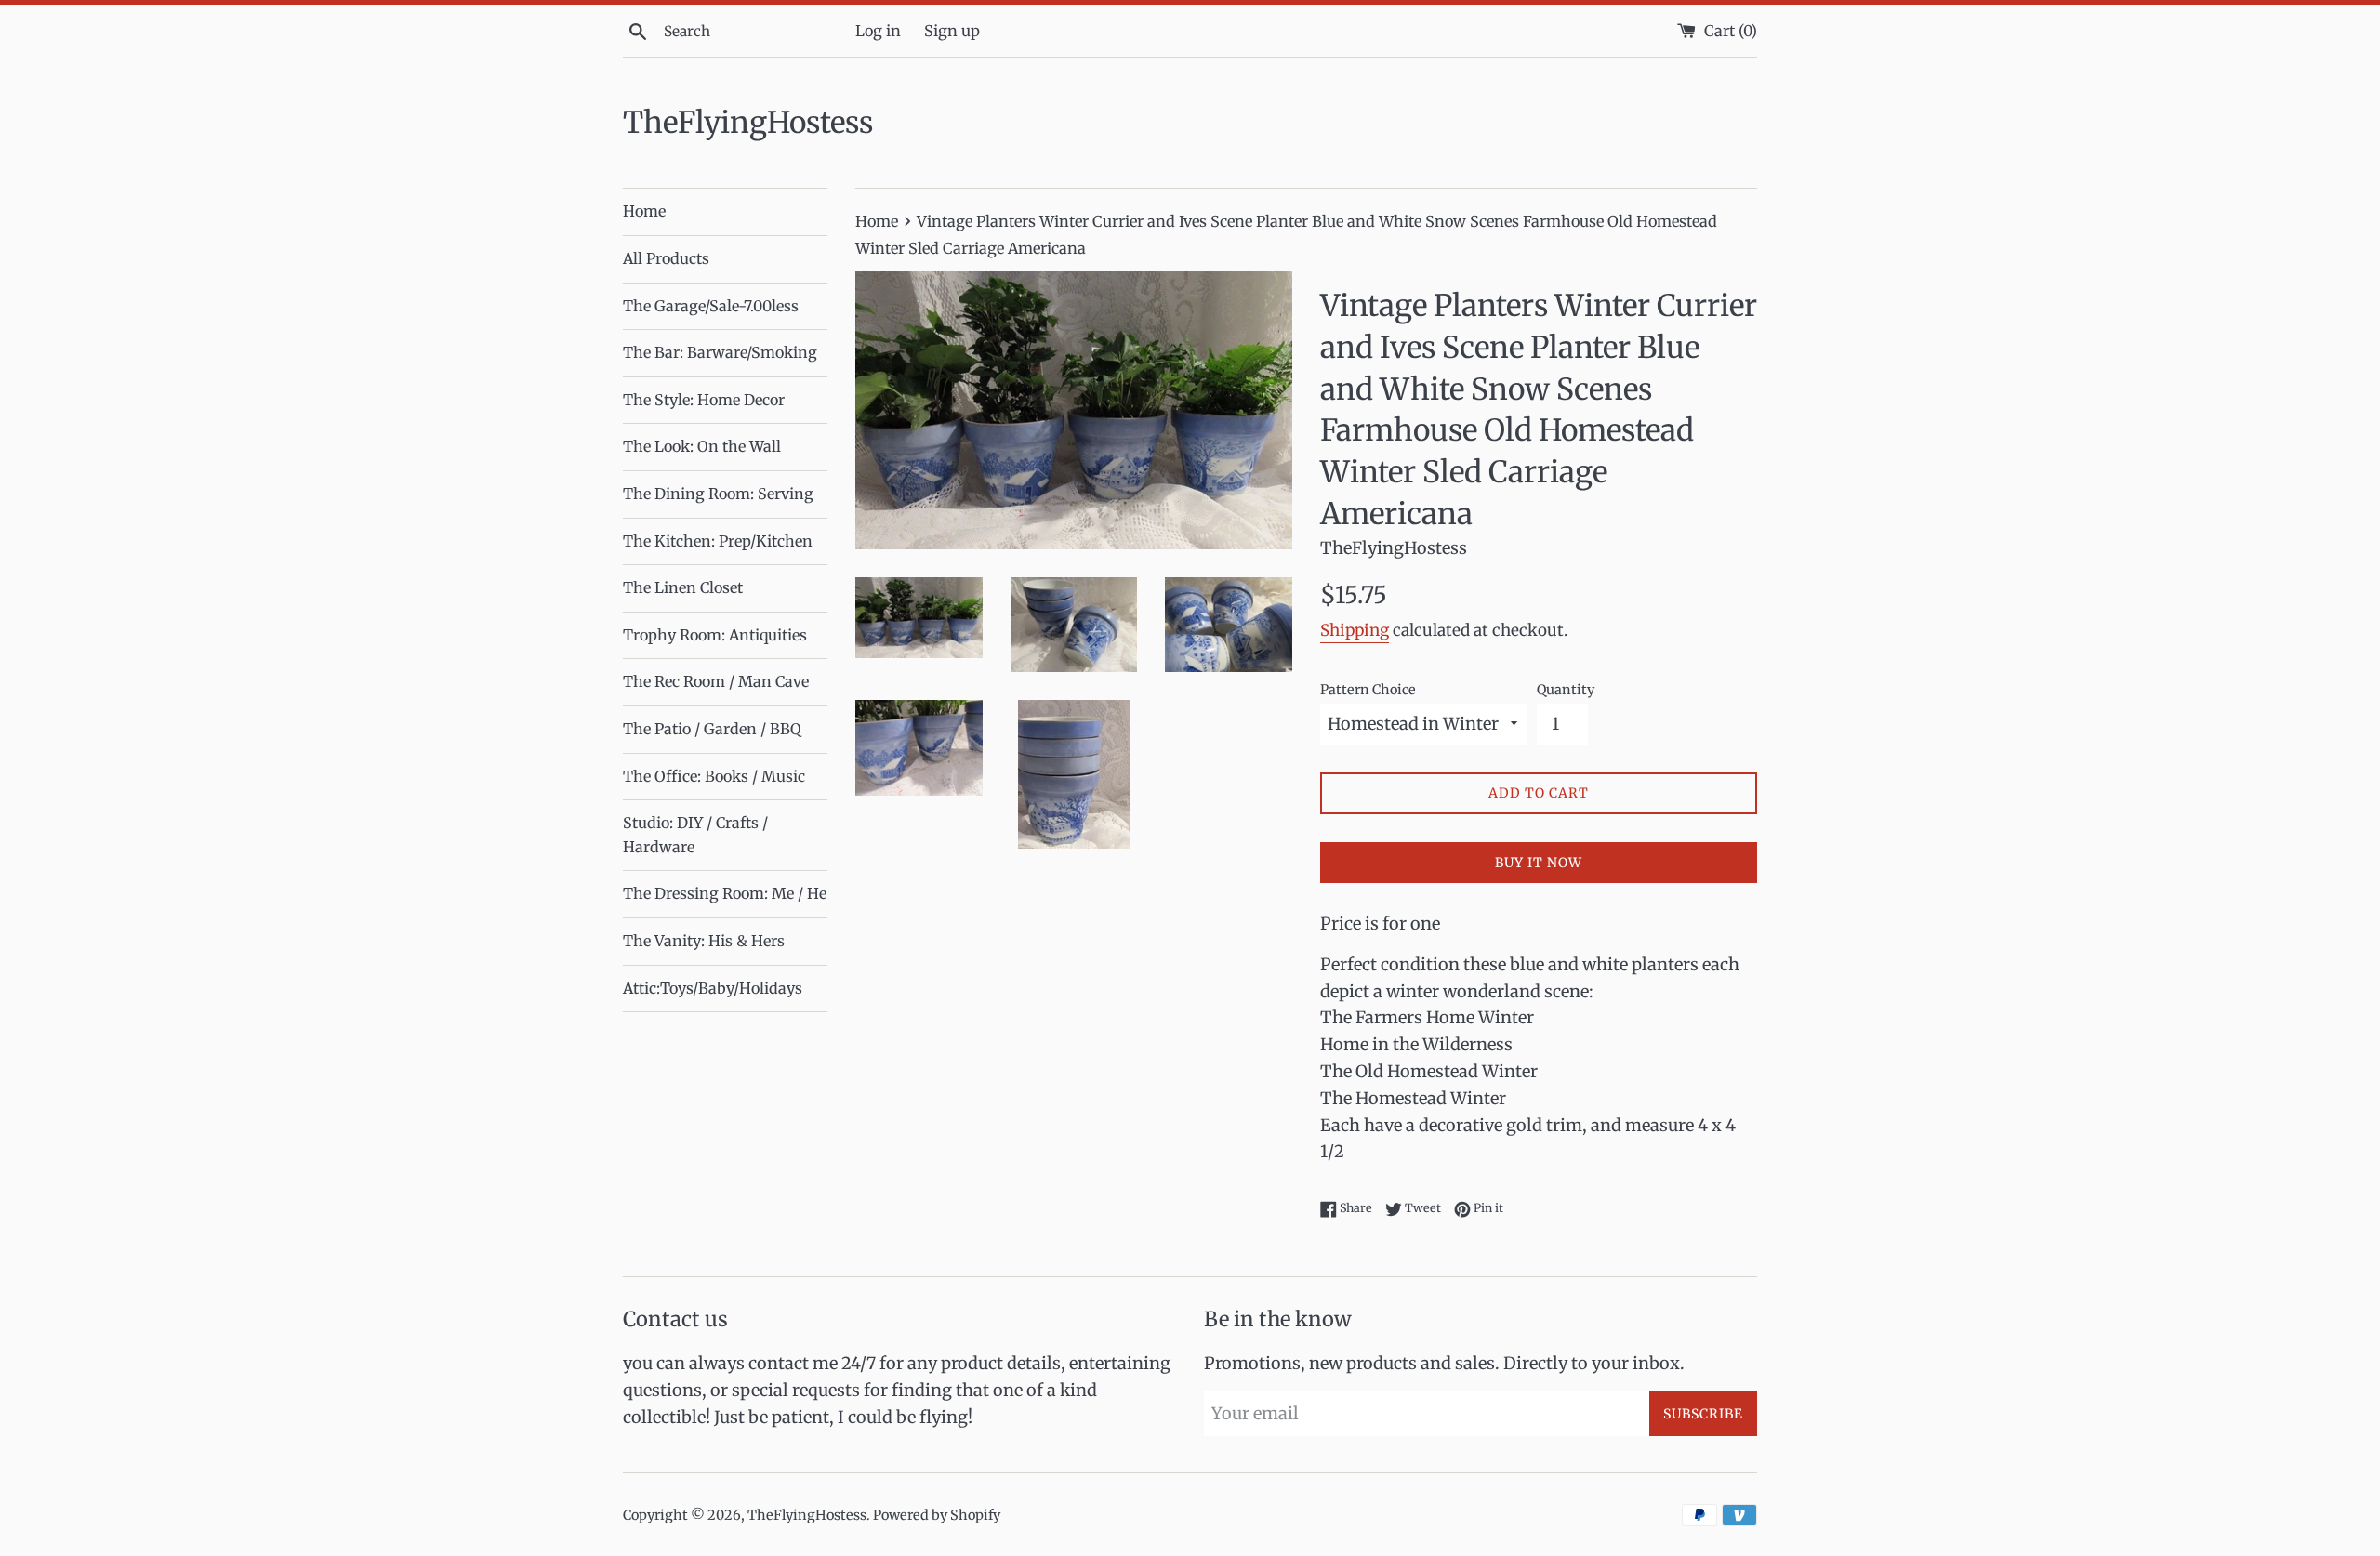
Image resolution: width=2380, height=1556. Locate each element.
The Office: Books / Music (714, 776)
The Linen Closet (683, 587)
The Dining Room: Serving (718, 494)
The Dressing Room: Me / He (725, 893)
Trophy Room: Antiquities (715, 635)
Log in (878, 31)
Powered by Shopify (937, 1515)
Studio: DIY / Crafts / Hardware (695, 835)
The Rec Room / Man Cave (716, 681)
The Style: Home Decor (704, 400)
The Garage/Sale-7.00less (711, 306)
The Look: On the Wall (702, 446)
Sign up (952, 31)
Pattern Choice (1368, 690)
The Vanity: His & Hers (704, 941)
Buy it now (1539, 863)
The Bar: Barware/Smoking (720, 352)
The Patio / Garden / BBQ (712, 729)
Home (644, 211)
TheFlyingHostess (748, 123)
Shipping (1355, 630)
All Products (666, 258)
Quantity (1566, 690)
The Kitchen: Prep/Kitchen (718, 541)
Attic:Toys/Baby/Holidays (713, 988)
